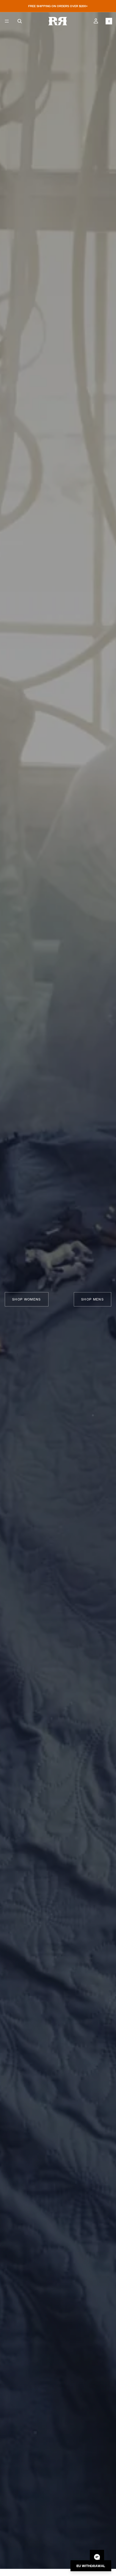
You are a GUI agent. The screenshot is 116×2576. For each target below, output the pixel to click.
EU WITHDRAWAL (91, 2566)
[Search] (20, 21)
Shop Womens (27, 1299)
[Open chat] (97, 2557)
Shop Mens (93, 1299)
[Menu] (7, 21)
